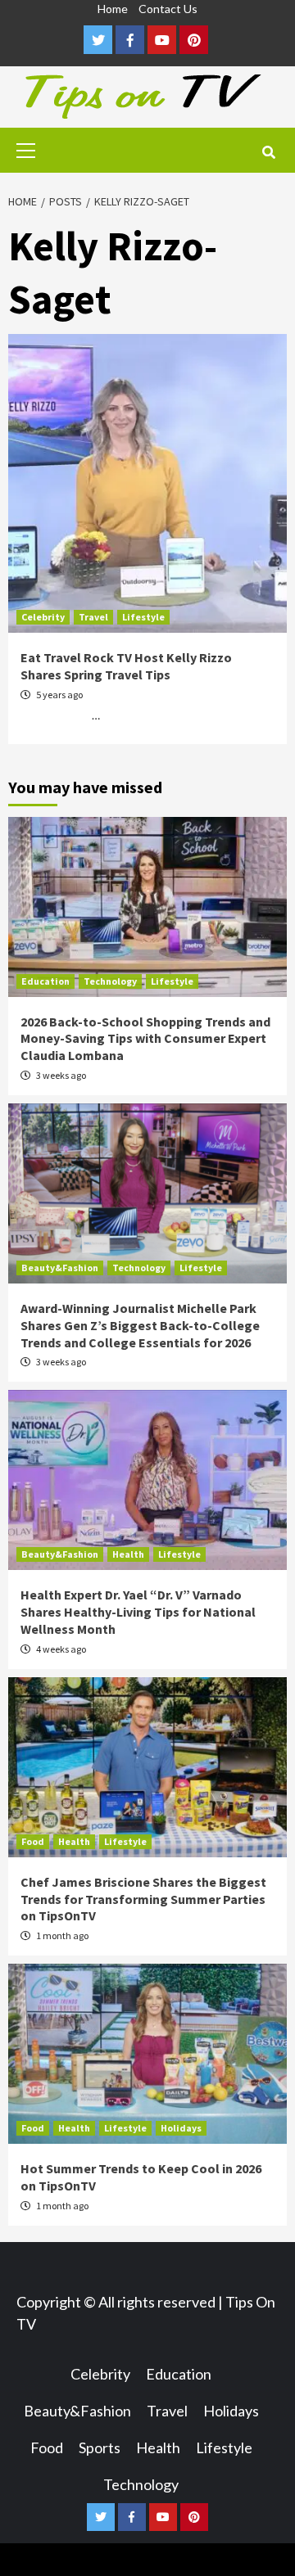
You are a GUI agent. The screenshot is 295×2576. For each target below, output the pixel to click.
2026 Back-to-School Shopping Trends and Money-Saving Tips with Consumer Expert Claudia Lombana (145, 1039)
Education (45, 981)
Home (113, 9)
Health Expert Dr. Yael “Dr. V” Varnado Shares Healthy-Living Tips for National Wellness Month (138, 1612)
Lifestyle (143, 617)
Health (128, 1554)
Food (33, 1841)
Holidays (181, 2128)
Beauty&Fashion (60, 1268)
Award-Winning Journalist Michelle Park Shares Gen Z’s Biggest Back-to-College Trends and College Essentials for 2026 (140, 1325)
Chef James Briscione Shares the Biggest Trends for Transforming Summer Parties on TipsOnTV (143, 1899)
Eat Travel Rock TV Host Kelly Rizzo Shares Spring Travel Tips (126, 666)
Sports (100, 2447)
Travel (93, 617)
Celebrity (43, 617)
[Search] (268, 152)
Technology (110, 981)
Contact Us (168, 9)
